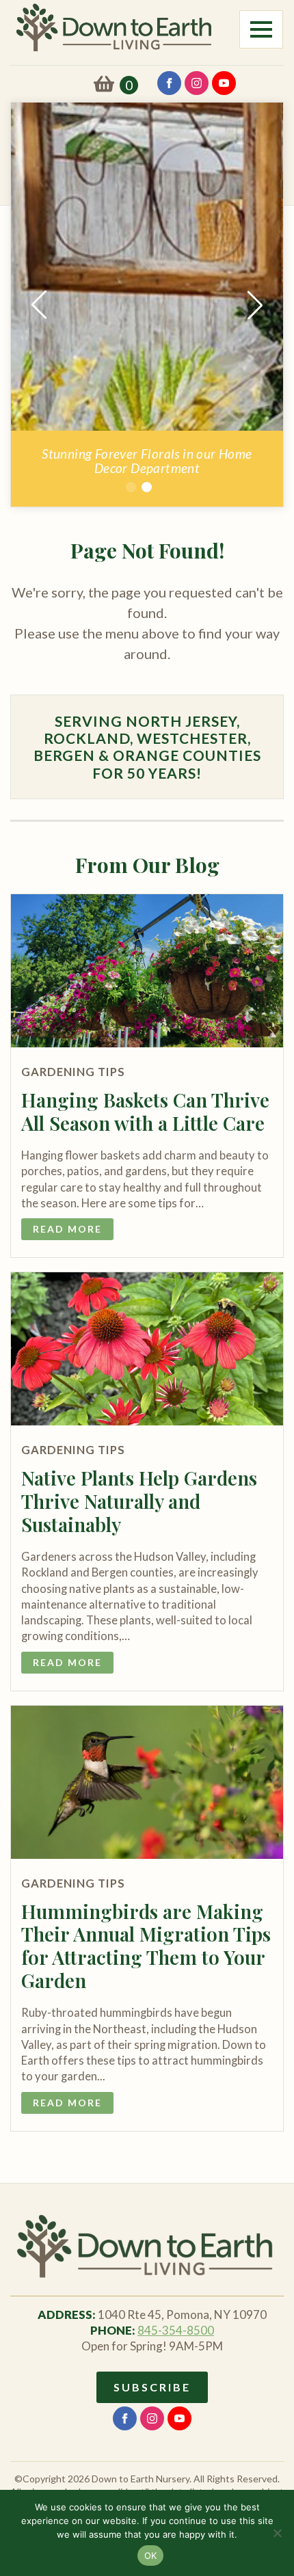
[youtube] (224, 83)
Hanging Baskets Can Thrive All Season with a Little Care (145, 1111)
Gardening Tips (73, 1072)
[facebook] (169, 83)
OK (151, 2555)
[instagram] (197, 83)
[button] (39, 305)
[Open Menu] (261, 29)
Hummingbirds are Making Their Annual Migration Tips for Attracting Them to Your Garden (146, 1946)
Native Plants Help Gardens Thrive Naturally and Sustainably (139, 1501)
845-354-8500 (176, 2330)
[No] (277, 2533)
